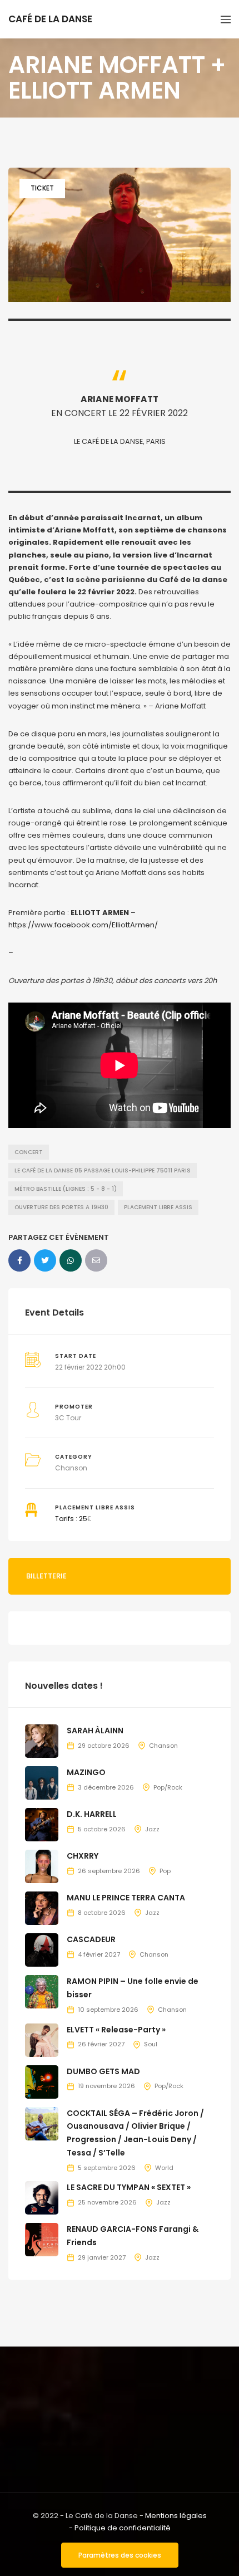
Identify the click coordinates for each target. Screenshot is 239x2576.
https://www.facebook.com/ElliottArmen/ (83, 925)
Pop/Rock (168, 1787)
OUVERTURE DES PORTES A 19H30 (61, 1207)
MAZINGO (86, 1772)
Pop (165, 1871)
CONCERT (29, 1152)
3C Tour (68, 1418)
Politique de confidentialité (123, 2528)
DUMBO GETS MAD (103, 2071)
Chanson (71, 1468)
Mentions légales (176, 2516)
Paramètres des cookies (120, 2555)
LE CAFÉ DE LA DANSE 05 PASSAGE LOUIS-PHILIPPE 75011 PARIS (103, 1170)
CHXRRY (83, 1856)
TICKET (42, 188)
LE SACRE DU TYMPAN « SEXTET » (129, 2187)
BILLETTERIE (46, 1576)
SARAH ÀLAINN (95, 1731)
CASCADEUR (91, 1939)
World (164, 2168)
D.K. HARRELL (92, 1814)
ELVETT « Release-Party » (116, 2030)
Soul (151, 2044)
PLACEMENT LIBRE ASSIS (158, 1207)
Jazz (152, 1829)
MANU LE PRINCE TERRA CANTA (126, 1898)
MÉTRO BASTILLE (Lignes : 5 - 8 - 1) (66, 1189)
